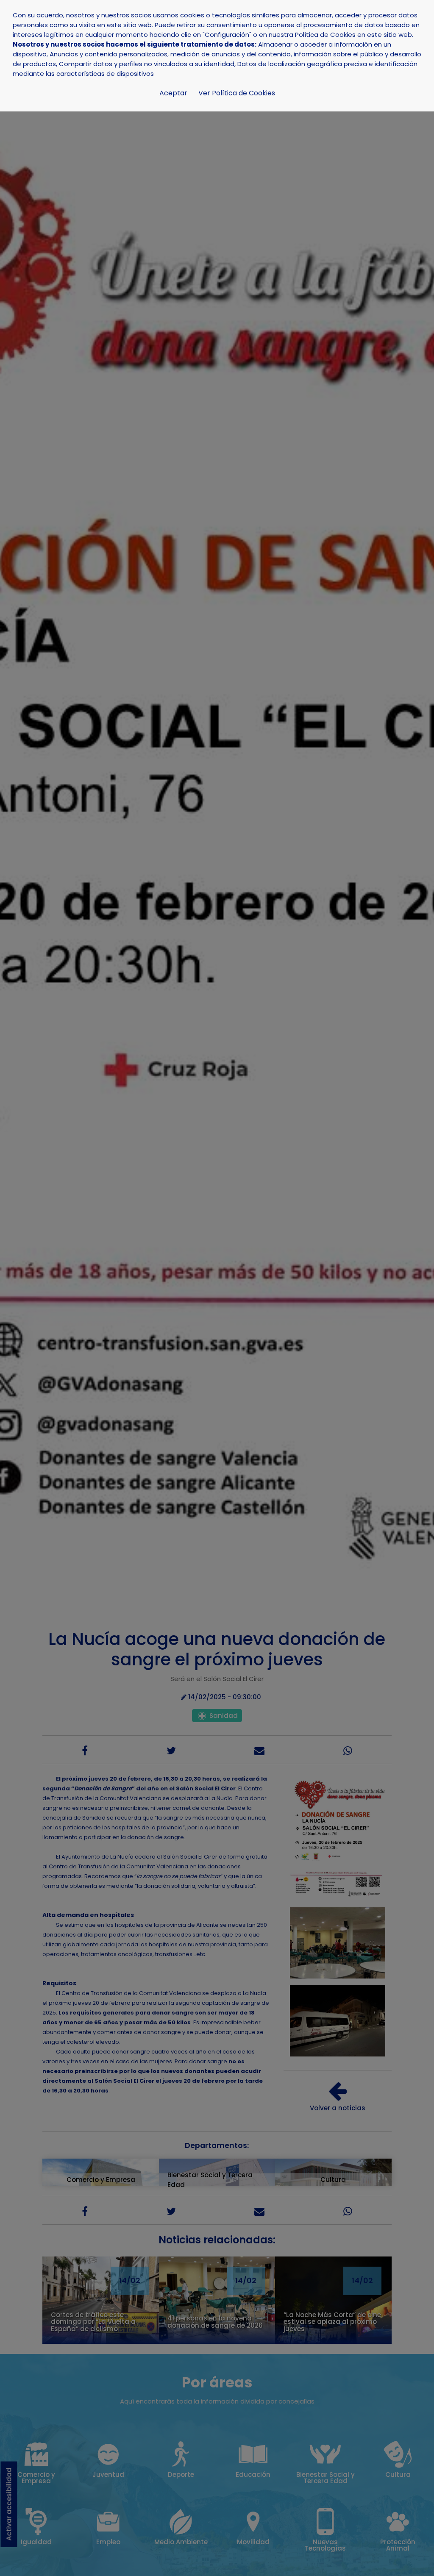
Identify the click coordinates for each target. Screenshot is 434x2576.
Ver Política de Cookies (237, 93)
